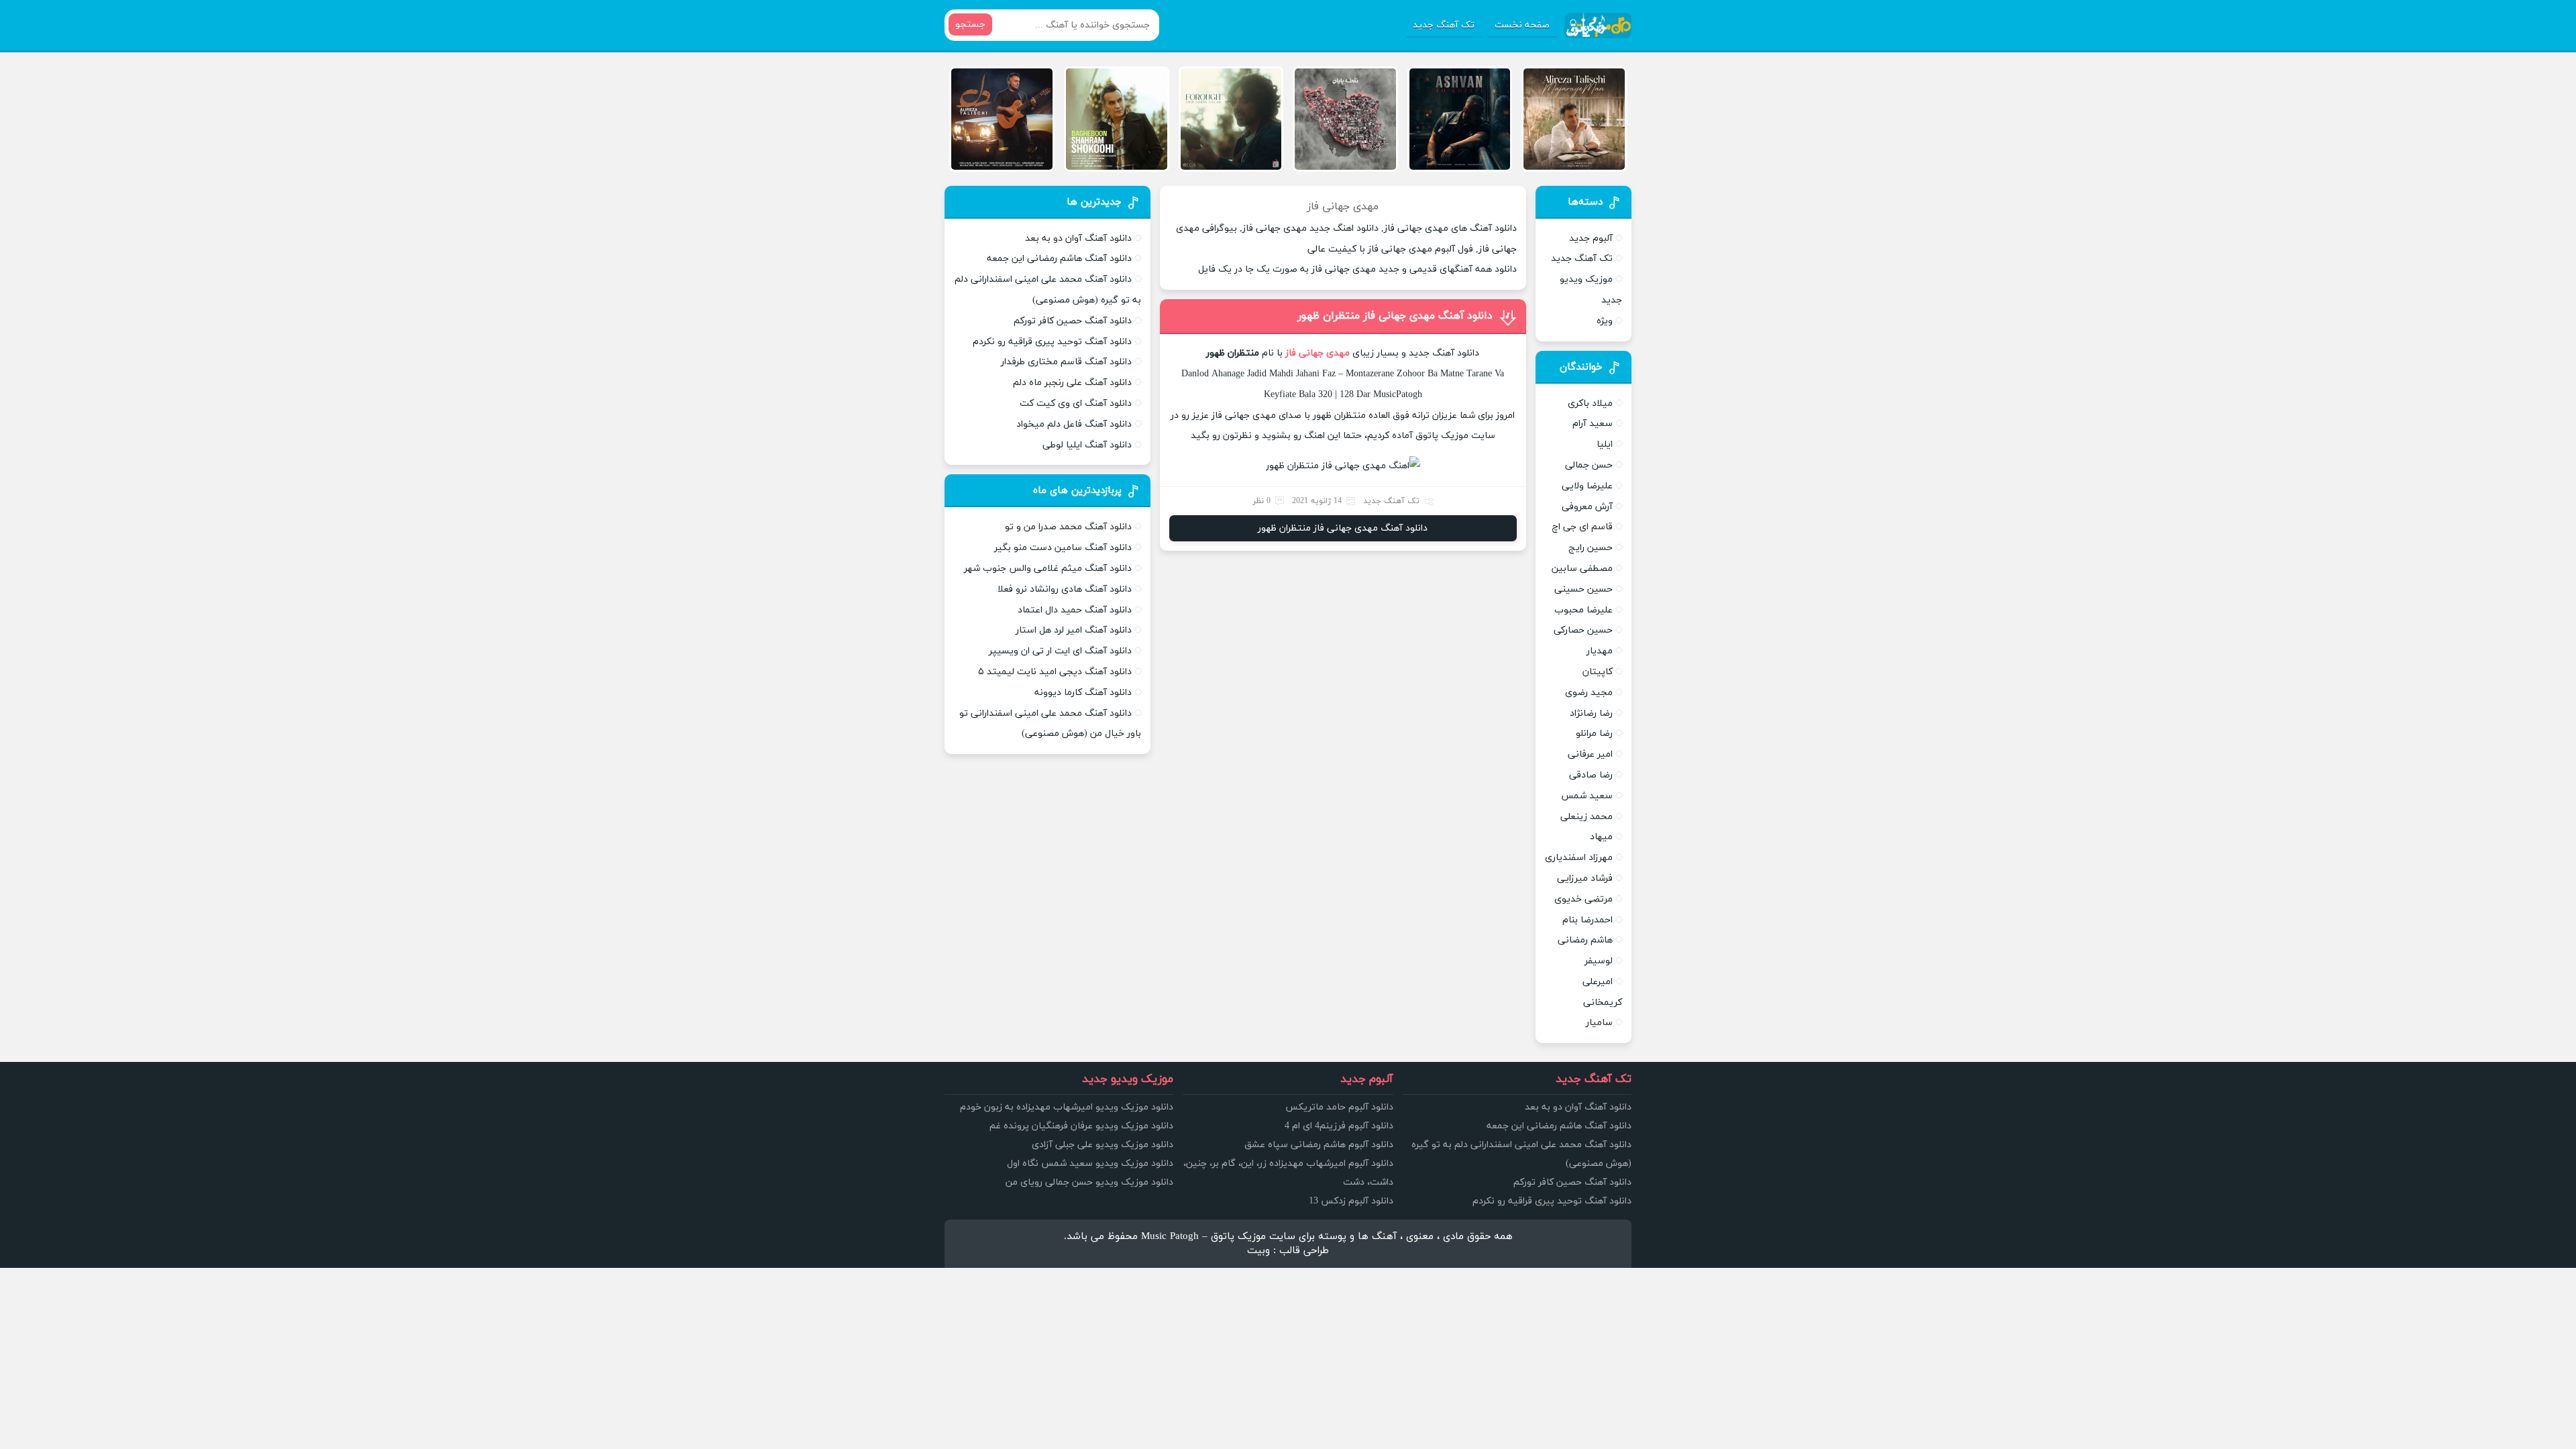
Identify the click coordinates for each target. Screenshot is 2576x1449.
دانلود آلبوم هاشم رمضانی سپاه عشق (1319, 1145)
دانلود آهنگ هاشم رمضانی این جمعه (1059, 259)
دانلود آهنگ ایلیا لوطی (1087, 445)
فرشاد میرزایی (1585, 878)
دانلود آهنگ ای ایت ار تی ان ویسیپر (1060, 651)
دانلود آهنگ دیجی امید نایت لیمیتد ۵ (1055, 672)
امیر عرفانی (1590, 754)
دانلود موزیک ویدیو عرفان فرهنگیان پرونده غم (1081, 1126)
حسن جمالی (1589, 465)
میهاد (1601, 837)
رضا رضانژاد (1591, 713)
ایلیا (1605, 444)
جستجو (970, 24)
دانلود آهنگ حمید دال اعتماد (1075, 610)
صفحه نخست (1522, 25)
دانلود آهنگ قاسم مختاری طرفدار (1066, 362)
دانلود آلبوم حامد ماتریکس (1339, 1107)
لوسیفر (1599, 961)
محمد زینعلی (1587, 817)
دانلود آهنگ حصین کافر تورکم (1073, 321)
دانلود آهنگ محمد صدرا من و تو (1068, 527)
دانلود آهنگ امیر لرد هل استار (1074, 630)
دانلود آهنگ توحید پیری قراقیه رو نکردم (1052, 342)
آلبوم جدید (1591, 238)
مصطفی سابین (1582, 569)
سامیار (1599, 1023)
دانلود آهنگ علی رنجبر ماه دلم (1072, 383)
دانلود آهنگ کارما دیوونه (1083, 693)
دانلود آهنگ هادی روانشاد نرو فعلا (1065, 589)
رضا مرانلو (1594, 734)
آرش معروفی (1587, 507)
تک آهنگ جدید (1444, 25)
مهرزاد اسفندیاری (1579, 858)
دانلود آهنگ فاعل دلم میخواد (1074, 424)
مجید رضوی (1589, 693)
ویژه (1605, 321)
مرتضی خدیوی (1584, 899)
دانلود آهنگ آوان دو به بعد (1078, 238)
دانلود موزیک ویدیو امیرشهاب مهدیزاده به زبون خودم (1067, 1107)
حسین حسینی (1584, 589)
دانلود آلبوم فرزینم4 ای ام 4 (1339, 1126)
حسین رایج (1591, 548)
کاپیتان (1598, 672)
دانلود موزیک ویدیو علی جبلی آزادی (1103, 1145)
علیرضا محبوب (1584, 610)
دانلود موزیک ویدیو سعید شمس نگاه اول (1090, 1164)
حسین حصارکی (1583, 630)
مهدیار (1600, 651)
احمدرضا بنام (1588, 920)
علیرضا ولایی (1587, 486)
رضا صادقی (1591, 775)
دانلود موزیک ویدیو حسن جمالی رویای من (1089, 1182)
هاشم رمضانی (1585, 940)
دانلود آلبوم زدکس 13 (1351, 1201)
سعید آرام (1593, 424)
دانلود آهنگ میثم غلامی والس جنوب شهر (1048, 569)
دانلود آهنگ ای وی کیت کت (1076, 404)
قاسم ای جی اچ (1582, 527)
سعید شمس (1587, 796)
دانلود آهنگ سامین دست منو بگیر (1063, 548)
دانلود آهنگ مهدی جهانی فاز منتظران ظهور (1395, 316)
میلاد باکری (1590, 404)
